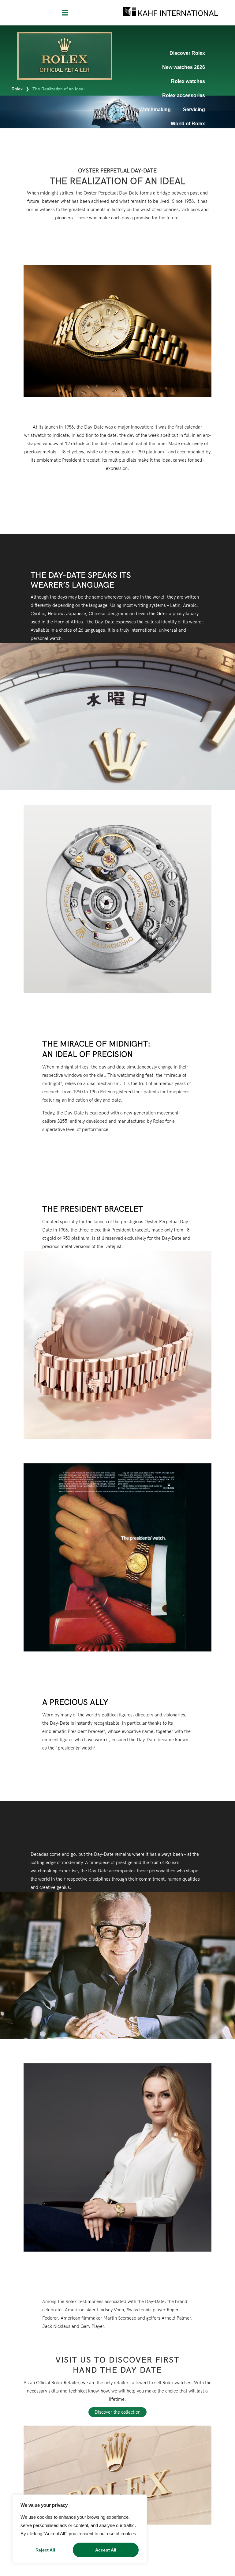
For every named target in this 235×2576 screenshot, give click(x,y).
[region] (80, 2529)
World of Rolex (188, 124)
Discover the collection (117, 2412)
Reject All (45, 2550)
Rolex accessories (184, 95)
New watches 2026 (184, 67)
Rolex (17, 89)
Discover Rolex (187, 53)
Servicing (194, 110)
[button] (65, 13)
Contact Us (192, 138)
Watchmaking (155, 110)
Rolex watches (188, 81)
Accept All (106, 2550)
